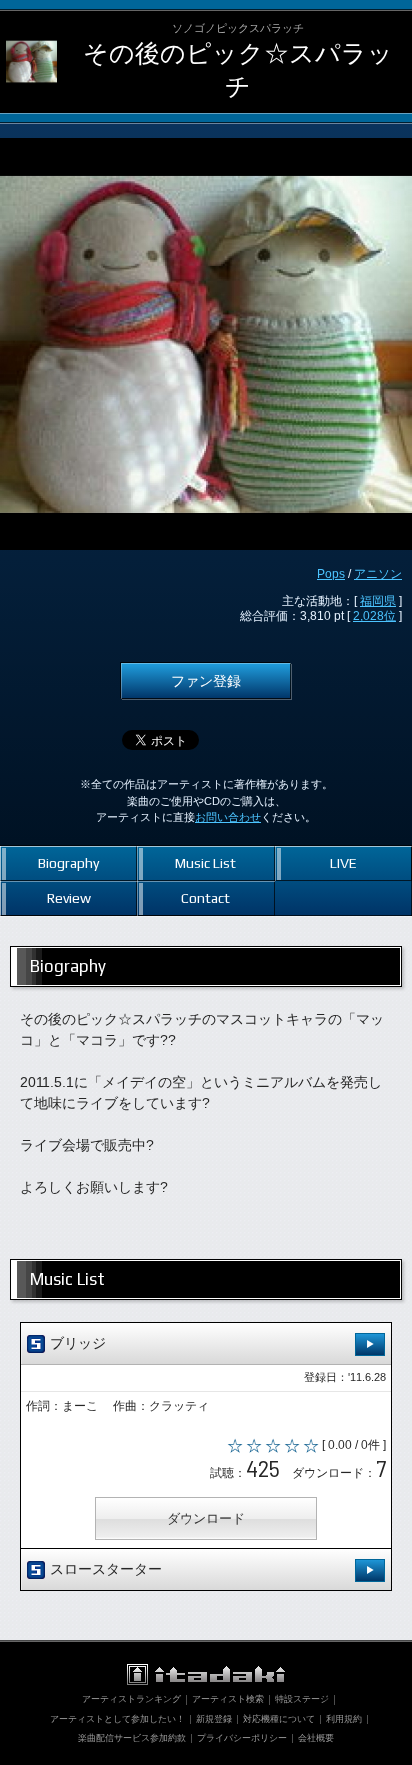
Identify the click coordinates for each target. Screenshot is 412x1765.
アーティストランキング (131, 1699)
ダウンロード (206, 1518)
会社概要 (316, 1738)
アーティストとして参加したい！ (117, 1719)
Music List (205, 863)
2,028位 (374, 616)
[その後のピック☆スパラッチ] (31, 36)
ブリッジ (76, 1343)
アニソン (378, 574)
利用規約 (344, 1719)
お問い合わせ (228, 817)
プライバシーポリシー (242, 1738)
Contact (205, 898)
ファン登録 (206, 681)
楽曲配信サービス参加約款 (132, 1738)
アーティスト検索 (228, 1699)
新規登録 (214, 1719)
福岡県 (378, 601)
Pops (331, 574)
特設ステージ (302, 1699)
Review (69, 898)
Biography (68, 863)
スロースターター (104, 1569)
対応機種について (279, 1719)
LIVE (343, 863)
